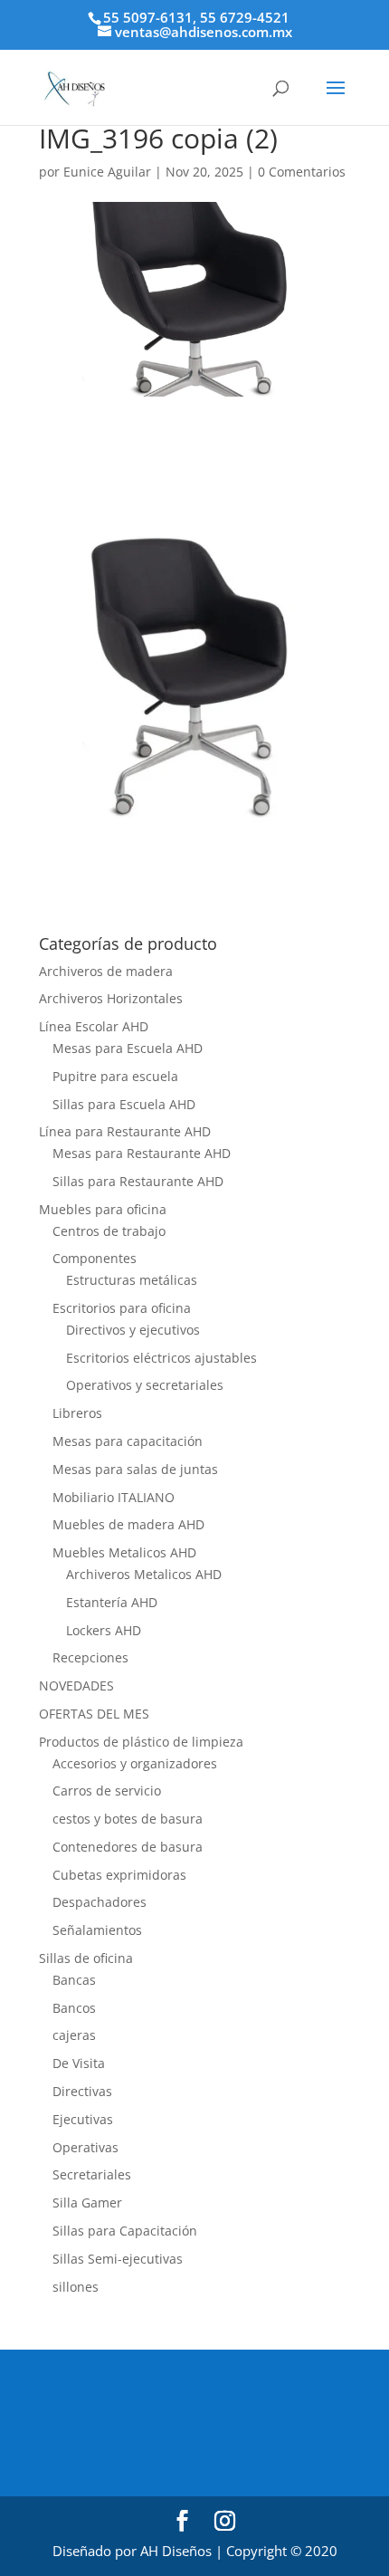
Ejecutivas (83, 2119)
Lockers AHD (104, 1630)
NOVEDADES (76, 1685)
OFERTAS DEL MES (94, 1714)
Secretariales (92, 2174)
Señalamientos (97, 1930)
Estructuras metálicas (132, 1280)
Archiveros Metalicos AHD (144, 1574)
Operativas (85, 2147)
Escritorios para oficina (122, 1308)
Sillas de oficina (86, 1958)
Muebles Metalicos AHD (124, 1552)
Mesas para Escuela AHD (128, 1048)
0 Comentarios (302, 172)
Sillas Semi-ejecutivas (118, 2259)
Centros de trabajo (109, 1231)
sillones (76, 2287)
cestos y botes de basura (128, 1819)
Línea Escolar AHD (94, 1026)
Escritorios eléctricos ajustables (161, 1358)
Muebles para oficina (103, 1209)
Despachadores (100, 1902)
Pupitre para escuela (115, 1076)
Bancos (74, 2008)
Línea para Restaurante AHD (125, 1131)
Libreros (77, 1413)
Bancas (74, 1980)
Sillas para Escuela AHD (124, 1104)
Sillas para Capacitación (125, 2231)
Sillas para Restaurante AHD (138, 1181)
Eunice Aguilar (107, 172)
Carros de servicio (107, 1791)
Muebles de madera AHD (128, 1524)
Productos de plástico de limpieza (141, 1742)
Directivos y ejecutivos (133, 1330)
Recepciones (90, 1657)
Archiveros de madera (106, 971)
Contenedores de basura (128, 1847)
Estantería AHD (112, 1602)
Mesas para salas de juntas (135, 1469)
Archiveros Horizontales (111, 998)
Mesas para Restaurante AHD (142, 1153)
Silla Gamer (87, 2203)
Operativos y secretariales (145, 1385)
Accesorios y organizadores (135, 1763)
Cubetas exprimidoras (119, 1875)
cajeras (74, 2035)
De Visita (79, 2063)
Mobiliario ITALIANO (114, 1497)
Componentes (95, 1258)
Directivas (82, 2091)
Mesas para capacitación (128, 1441)
